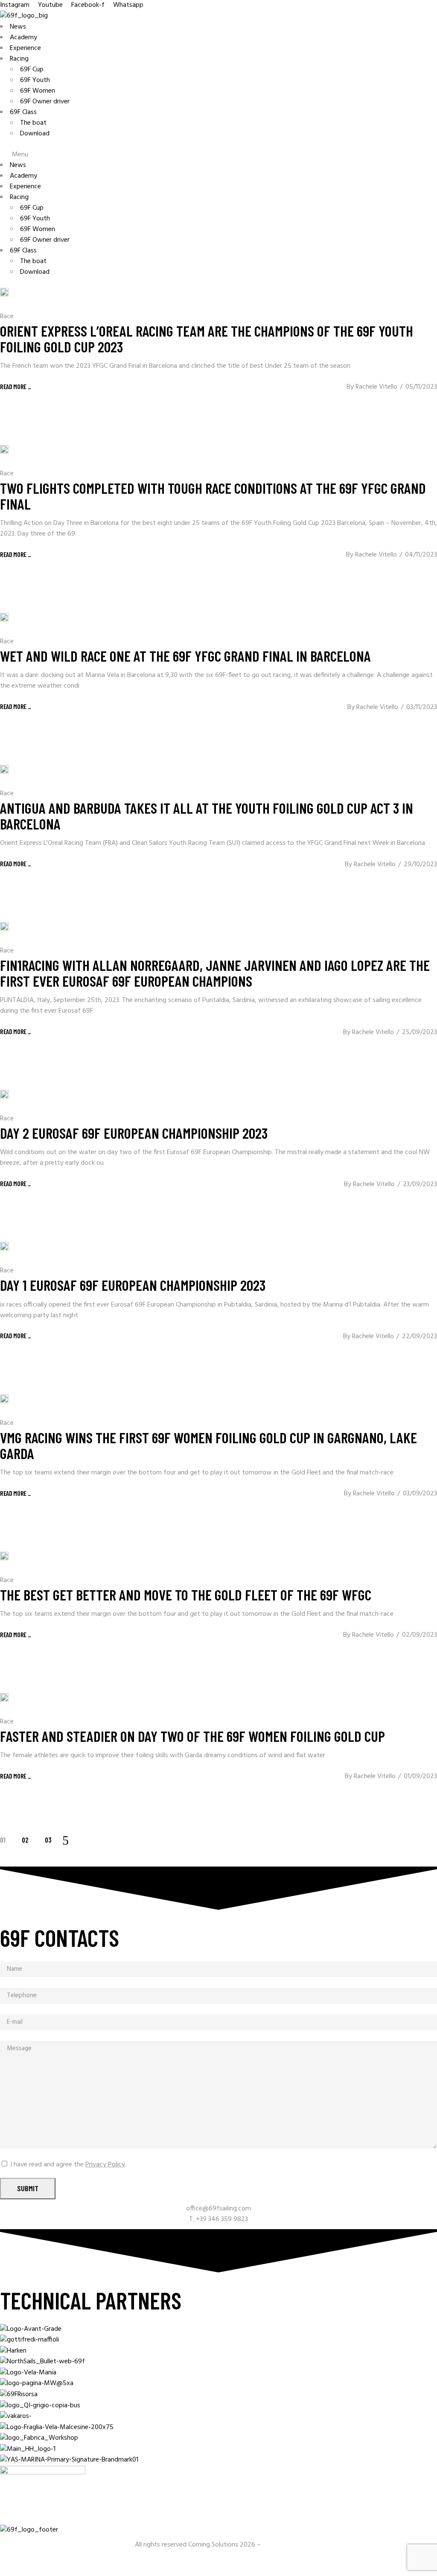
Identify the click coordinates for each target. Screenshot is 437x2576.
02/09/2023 (420, 1635)
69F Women (38, 91)
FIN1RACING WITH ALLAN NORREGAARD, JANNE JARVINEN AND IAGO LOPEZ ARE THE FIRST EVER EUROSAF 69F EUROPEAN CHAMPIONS (215, 973)
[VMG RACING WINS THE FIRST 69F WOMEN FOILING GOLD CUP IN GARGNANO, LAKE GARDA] (4, 1399)
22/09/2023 (420, 1336)
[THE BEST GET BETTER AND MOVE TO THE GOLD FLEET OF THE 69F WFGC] (4, 1556)
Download (35, 134)
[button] (218, 155)
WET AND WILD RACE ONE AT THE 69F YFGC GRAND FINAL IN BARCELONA (185, 656)
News (18, 27)
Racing (19, 59)
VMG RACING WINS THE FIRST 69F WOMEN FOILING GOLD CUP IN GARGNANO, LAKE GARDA (208, 1445)
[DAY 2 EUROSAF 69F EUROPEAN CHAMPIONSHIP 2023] (4, 1094)
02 (25, 1840)
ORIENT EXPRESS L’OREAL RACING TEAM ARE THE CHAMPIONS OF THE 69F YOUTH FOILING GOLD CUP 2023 (207, 338)
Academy (23, 38)
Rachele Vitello (376, 387)
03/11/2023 (422, 707)
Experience (25, 48)
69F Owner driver (45, 102)
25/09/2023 (420, 1032)
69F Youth (35, 80)
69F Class (23, 112)
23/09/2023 (420, 1184)
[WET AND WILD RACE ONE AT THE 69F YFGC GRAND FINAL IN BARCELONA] (4, 617)
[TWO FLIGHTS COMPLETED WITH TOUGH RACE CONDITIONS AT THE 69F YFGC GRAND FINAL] (4, 449)
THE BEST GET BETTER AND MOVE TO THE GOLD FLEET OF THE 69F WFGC (186, 1594)
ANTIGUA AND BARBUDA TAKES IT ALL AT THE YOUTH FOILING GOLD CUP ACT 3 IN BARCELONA (207, 816)
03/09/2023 (420, 1494)
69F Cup (32, 70)
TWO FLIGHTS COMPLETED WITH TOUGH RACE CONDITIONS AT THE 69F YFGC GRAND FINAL (213, 496)
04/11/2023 (421, 555)
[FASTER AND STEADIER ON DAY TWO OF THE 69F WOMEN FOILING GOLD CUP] (4, 1697)
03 (48, 1840)
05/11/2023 (421, 387)
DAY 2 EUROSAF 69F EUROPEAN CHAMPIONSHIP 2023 (134, 1133)
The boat (33, 123)
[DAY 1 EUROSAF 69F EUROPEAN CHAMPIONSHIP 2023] (4, 1246)
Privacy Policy (105, 2165)
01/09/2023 (420, 1776)
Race (7, 317)
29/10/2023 (420, 865)
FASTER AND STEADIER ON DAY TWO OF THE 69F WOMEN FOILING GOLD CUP (192, 1736)
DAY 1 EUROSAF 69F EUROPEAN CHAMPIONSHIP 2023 (133, 1285)
